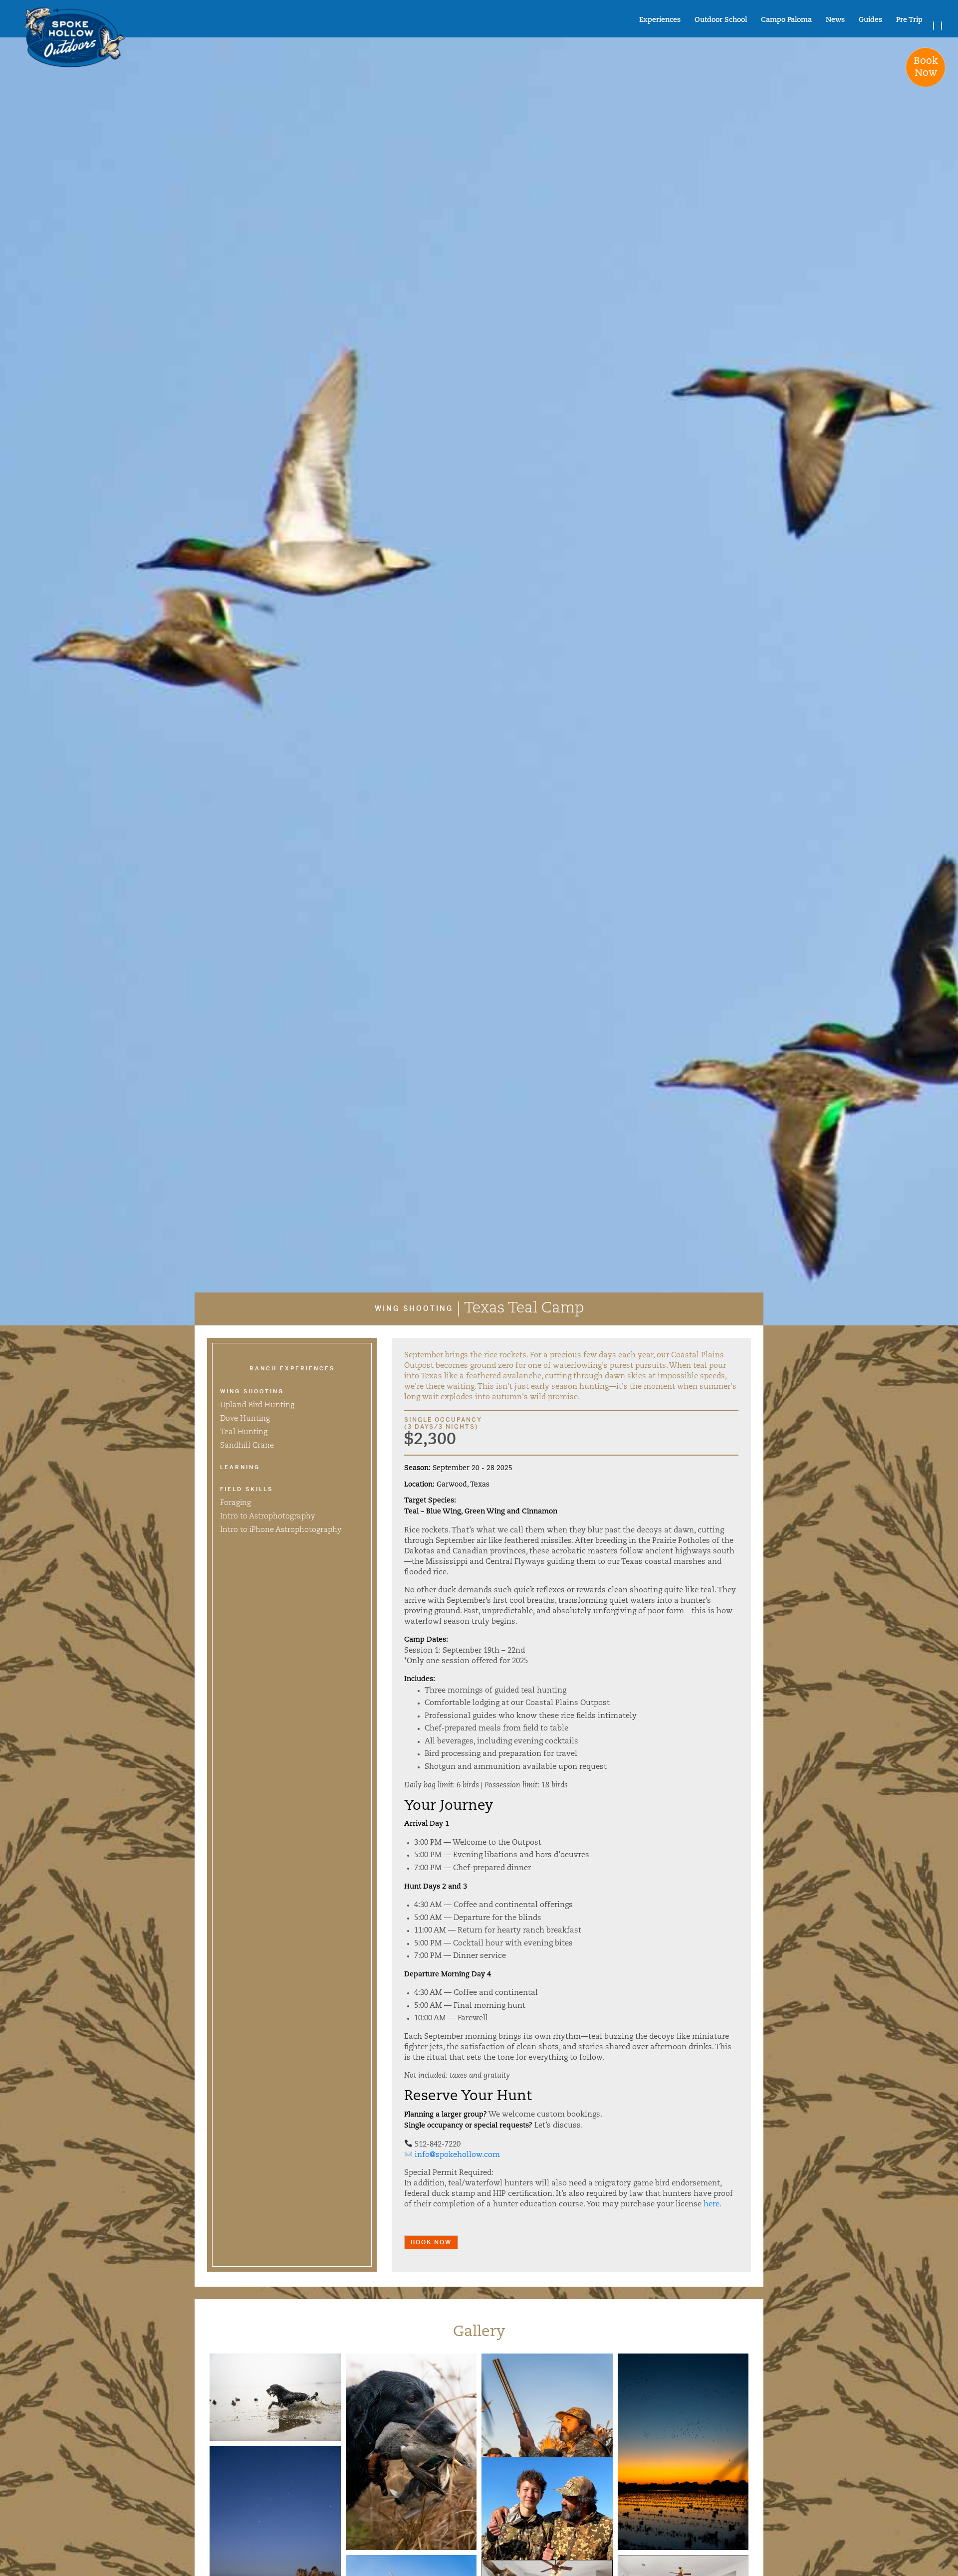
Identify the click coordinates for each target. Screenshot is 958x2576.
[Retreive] (275, 2397)
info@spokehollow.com (457, 2155)
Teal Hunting (244, 1432)
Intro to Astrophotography (267, 1517)
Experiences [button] (660, 20)
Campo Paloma (786, 20)
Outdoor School (721, 20)
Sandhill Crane (247, 1446)
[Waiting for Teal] (547, 2452)
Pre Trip (909, 20)
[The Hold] (411, 2452)
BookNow (926, 67)
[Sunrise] (683, 2452)
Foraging (236, 1503)
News (835, 20)
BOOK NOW (431, 2242)
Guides (870, 20)
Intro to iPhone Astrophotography (281, 1530)
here (712, 2205)
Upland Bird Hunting (257, 1405)
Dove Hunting (245, 1419)
